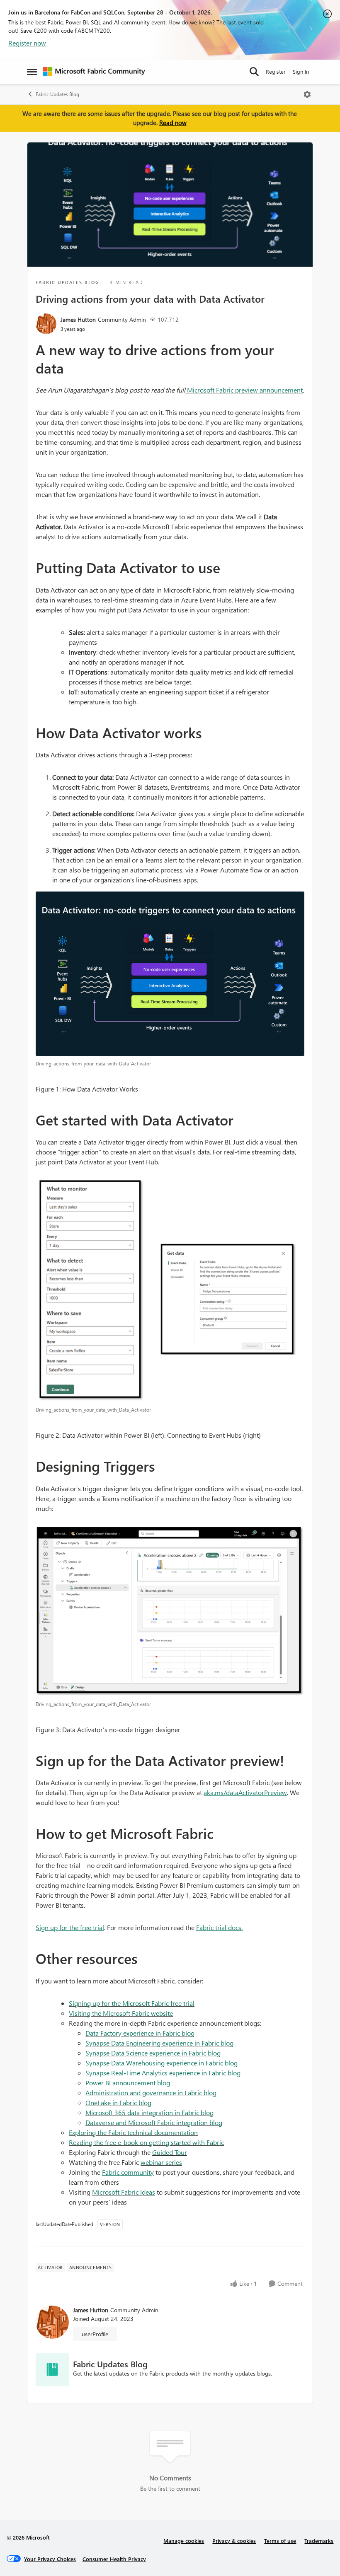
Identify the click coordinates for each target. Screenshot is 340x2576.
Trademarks (319, 2541)
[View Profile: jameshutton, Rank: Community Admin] (46, 324)
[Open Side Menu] (32, 72)
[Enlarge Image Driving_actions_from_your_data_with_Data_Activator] (170, 974)
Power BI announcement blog (128, 2083)
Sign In (301, 71)
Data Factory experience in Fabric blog (140, 2033)
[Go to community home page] (94, 72)
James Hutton (78, 319)
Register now (27, 43)
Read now (173, 123)
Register (276, 71)
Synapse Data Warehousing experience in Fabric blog (161, 2063)
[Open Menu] (307, 94)
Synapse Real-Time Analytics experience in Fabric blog (163, 2073)
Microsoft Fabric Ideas (124, 2192)
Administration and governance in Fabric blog (151, 2093)
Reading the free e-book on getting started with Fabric (146, 2142)
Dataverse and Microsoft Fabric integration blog (154, 2122)
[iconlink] (52, 2370)
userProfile (95, 2334)
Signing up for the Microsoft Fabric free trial (132, 2003)
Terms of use (280, 2541)
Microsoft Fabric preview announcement (245, 390)
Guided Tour (170, 2152)
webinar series (161, 2162)
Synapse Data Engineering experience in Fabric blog (159, 2043)
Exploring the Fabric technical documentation (133, 2132)
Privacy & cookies (234, 2541)
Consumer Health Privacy (114, 2559)
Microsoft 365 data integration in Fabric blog (149, 2112)
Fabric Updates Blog (57, 94)
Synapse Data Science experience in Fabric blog (153, 2053)
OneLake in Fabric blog (118, 2102)
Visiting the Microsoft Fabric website (121, 2013)
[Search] (254, 72)
